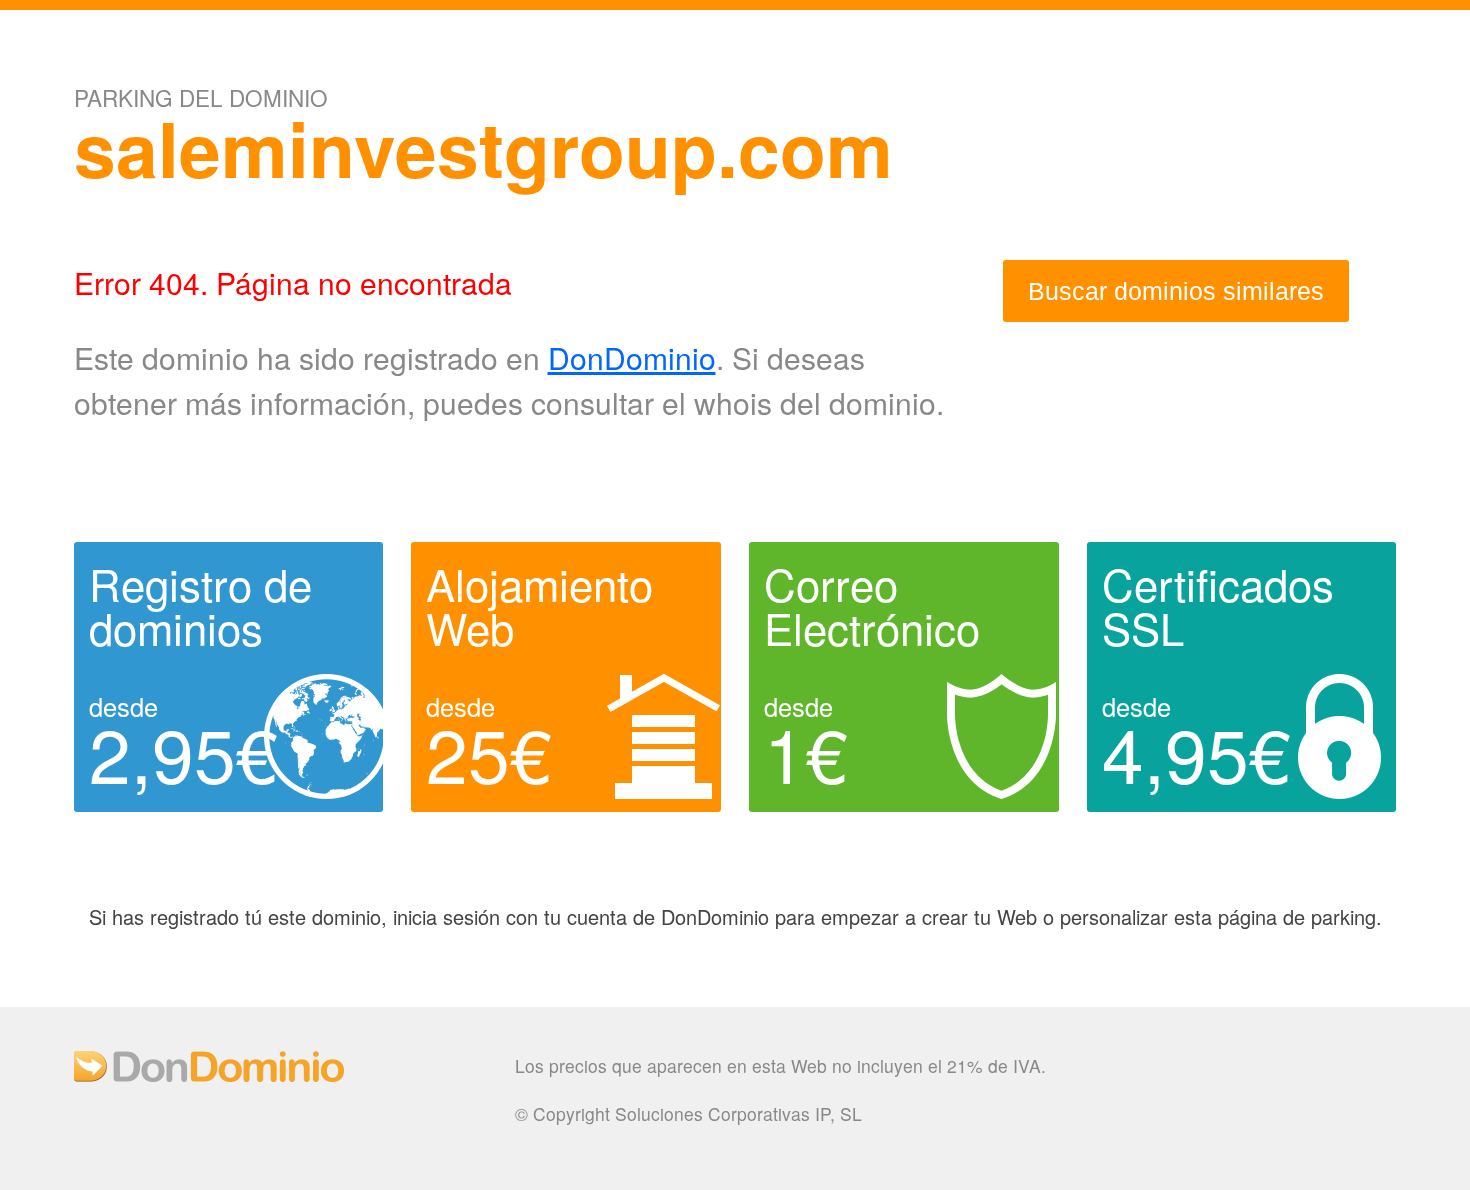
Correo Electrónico (872, 605)
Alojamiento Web (539, 605)
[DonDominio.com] (209, 1074)
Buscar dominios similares (1176, 291)
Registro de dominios (200, 605)
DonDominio (632, 357)
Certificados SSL (1218, 605)
